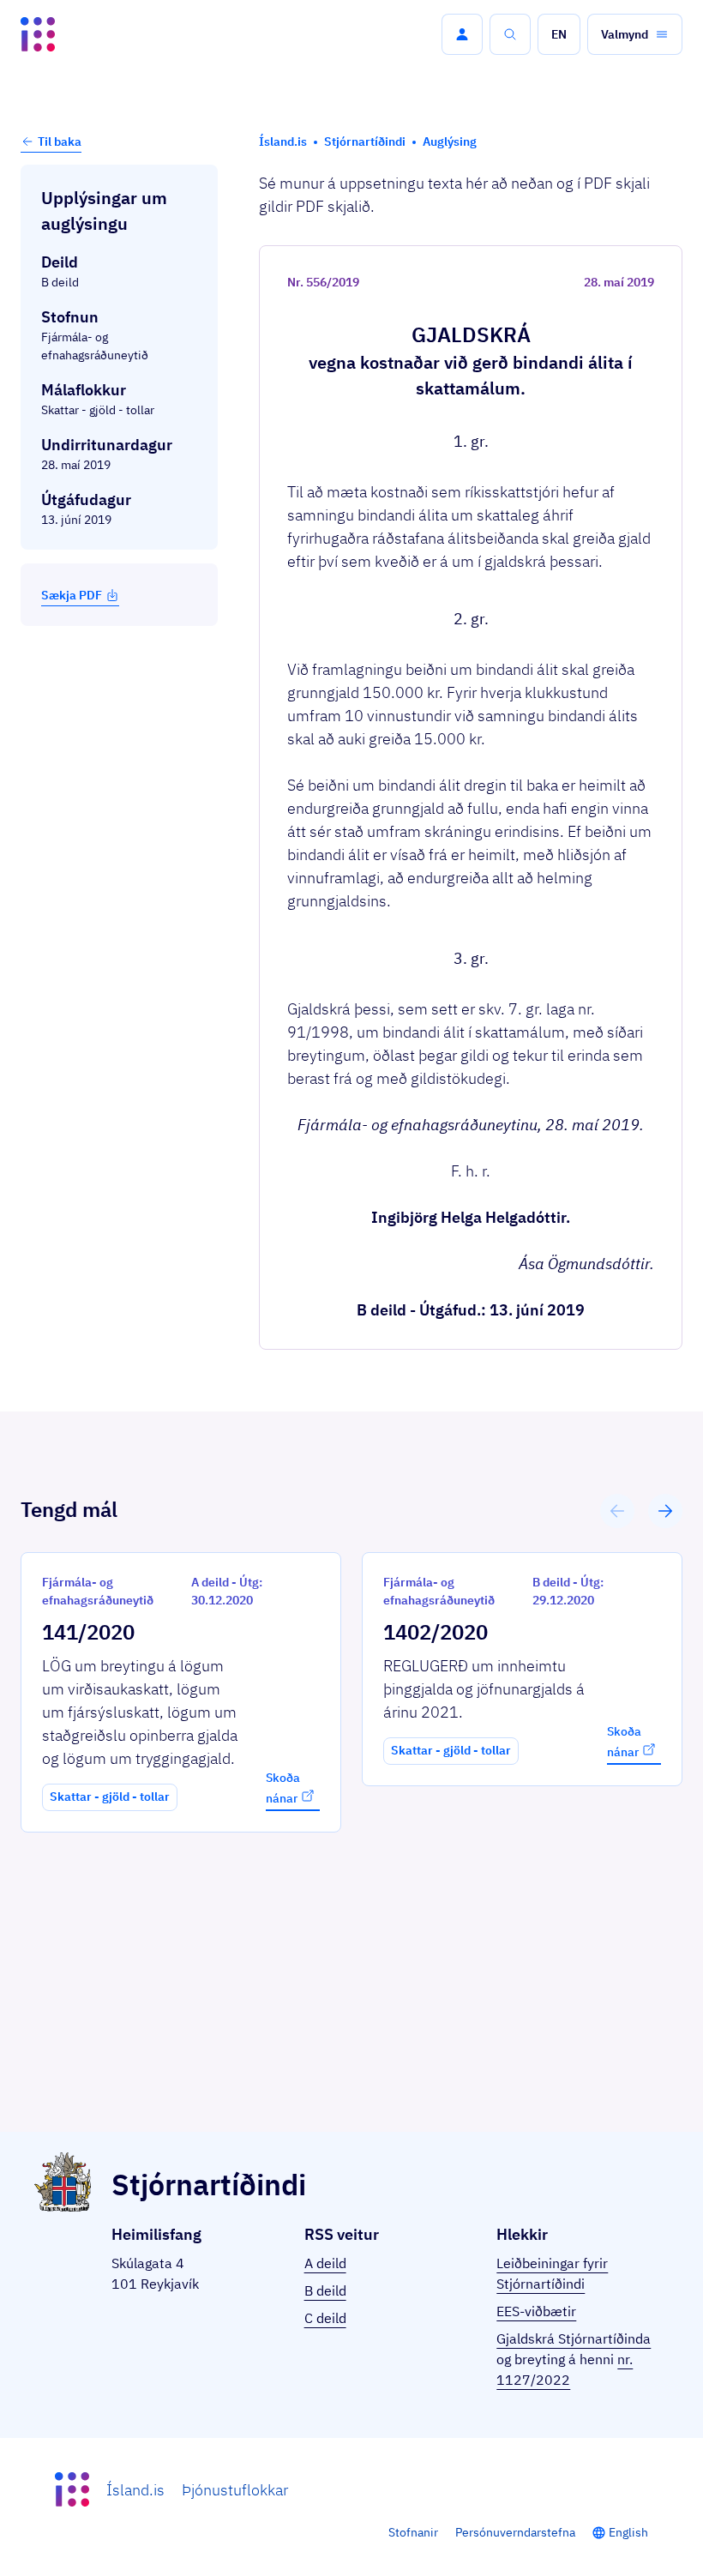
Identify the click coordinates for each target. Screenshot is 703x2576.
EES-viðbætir (536, 2311)
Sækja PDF (72, 595)
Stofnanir (413, 2532)
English (628, 2532)
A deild (325, 2263)
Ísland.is (135, 2490)
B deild (325, 2290)
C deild (325, 2318)
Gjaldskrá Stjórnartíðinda (574, 2338)
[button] (462, 34)
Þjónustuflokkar (235, 2490)
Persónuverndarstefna (515, 2532)
